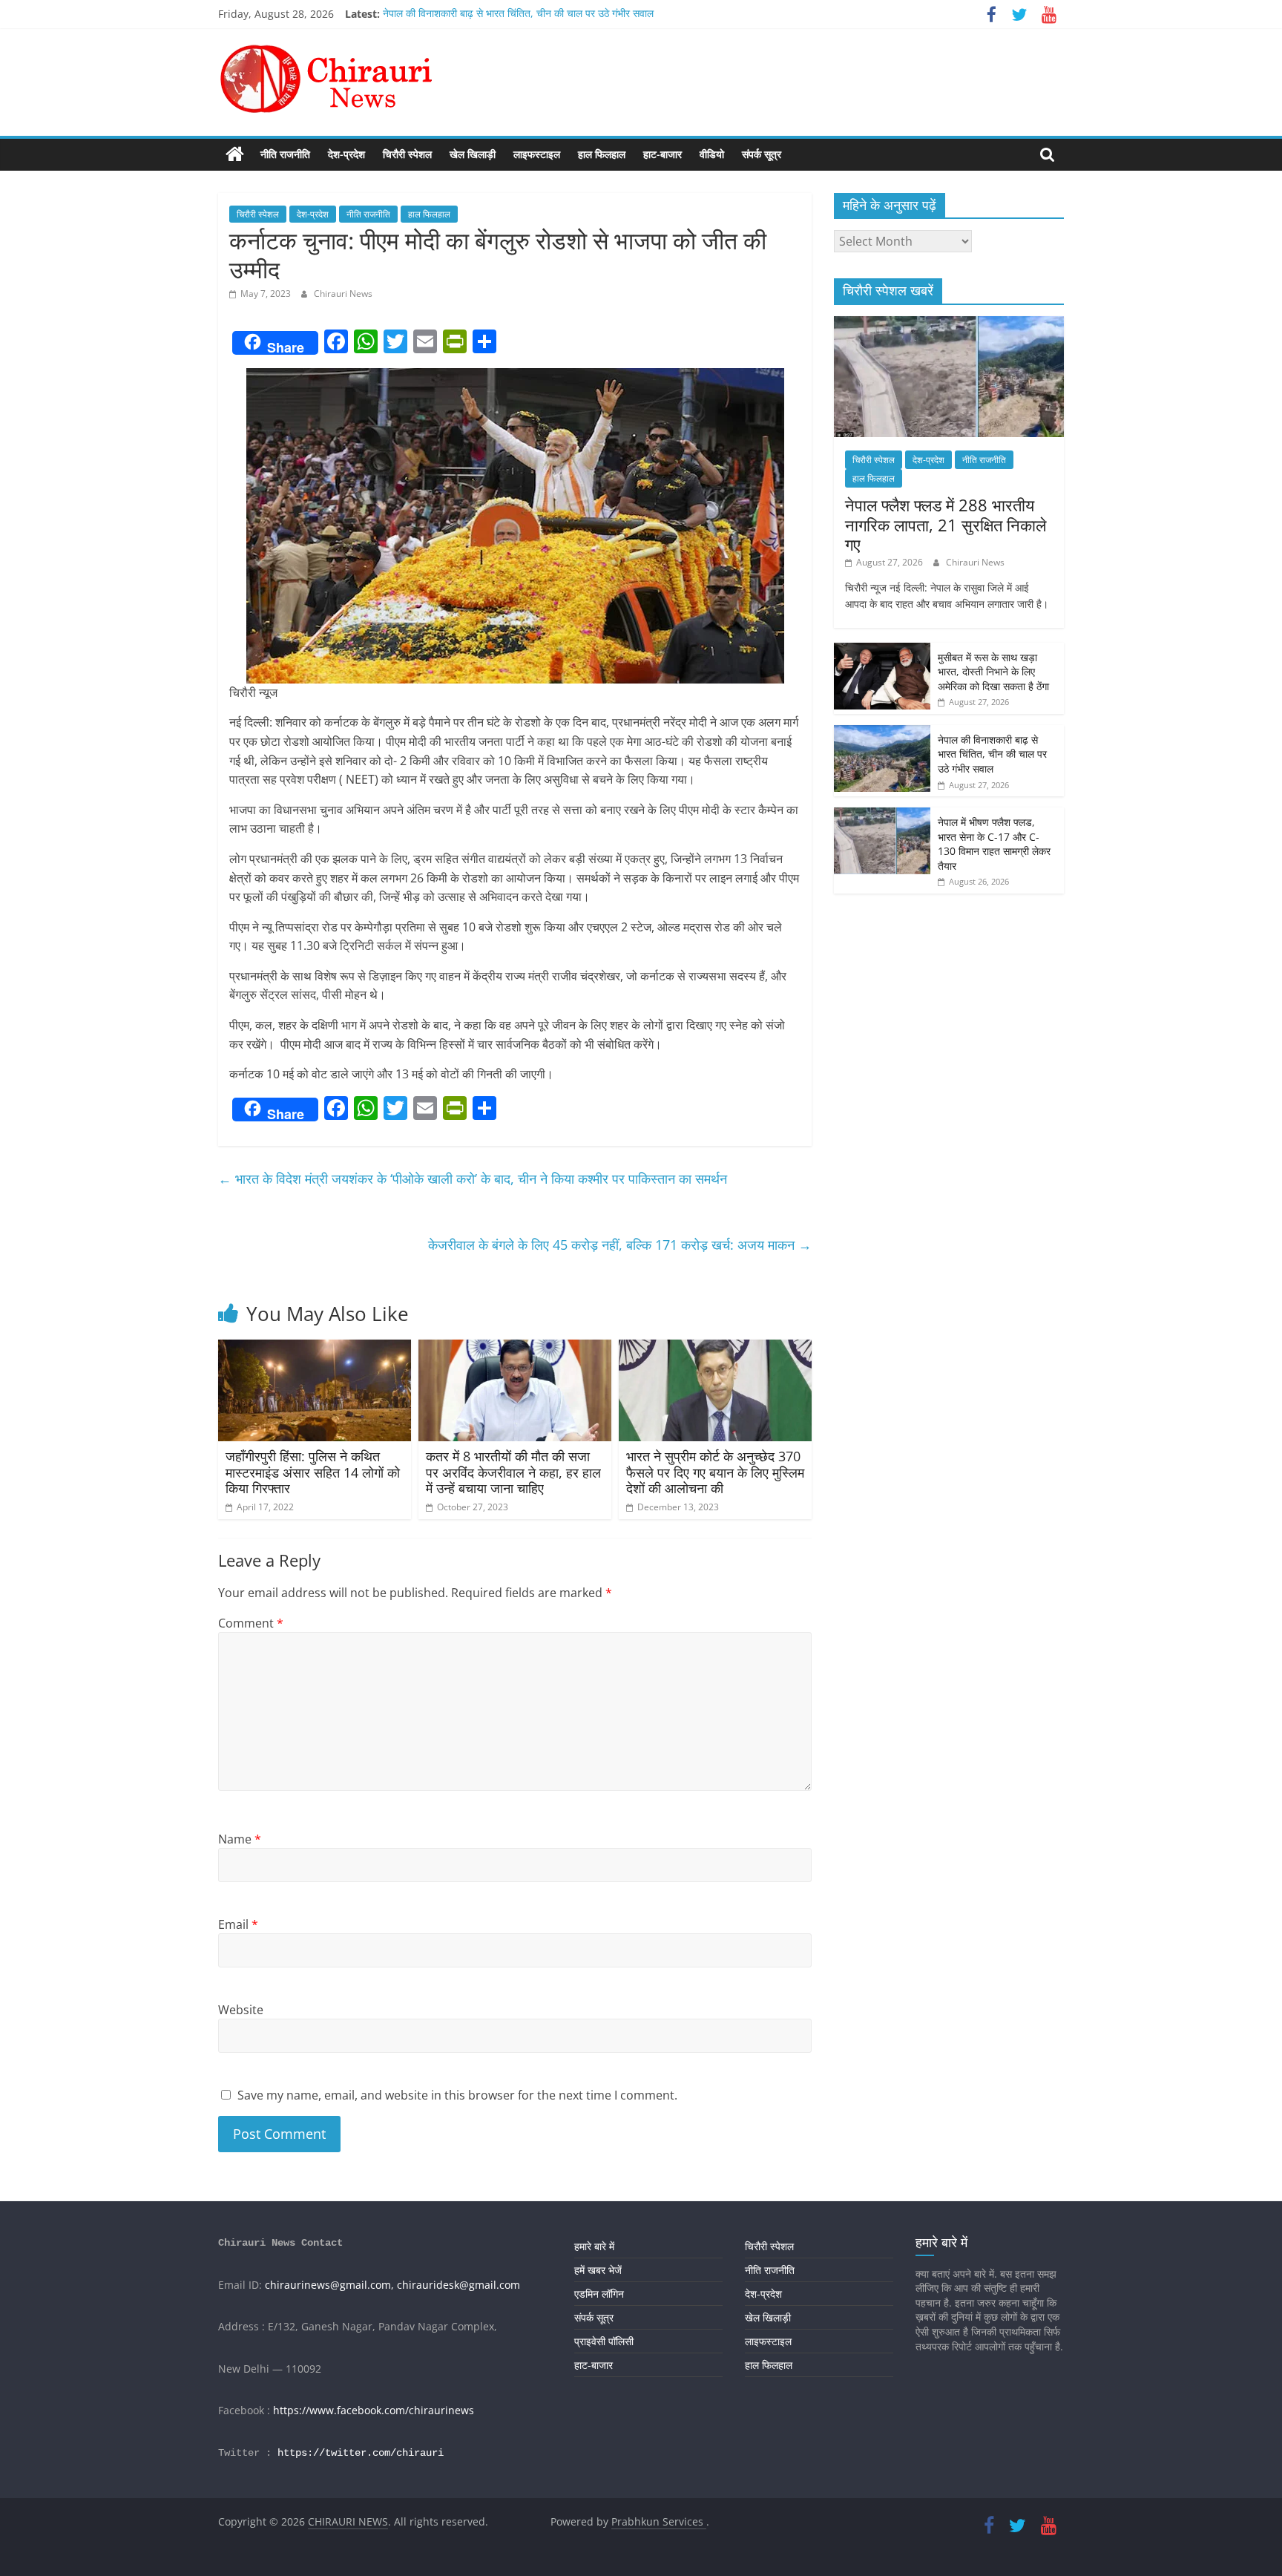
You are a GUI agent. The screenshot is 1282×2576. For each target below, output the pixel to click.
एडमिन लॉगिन (599, 2294)
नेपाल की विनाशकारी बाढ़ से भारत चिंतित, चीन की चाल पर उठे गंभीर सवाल (518, 14)
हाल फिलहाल (602, 154)
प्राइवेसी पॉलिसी (604, 2341)
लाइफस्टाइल (537, 154)
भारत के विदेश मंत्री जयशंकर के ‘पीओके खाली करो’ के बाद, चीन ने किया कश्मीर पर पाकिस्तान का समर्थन (473, 1179)
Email (238, 1924)
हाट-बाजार (663, 154)
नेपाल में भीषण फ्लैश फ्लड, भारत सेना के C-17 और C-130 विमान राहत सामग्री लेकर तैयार (994, 844)
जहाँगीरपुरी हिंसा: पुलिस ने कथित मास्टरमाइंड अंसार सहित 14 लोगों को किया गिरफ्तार (313, 1472)
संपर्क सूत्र (762, 154)
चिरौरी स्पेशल (407, 154)
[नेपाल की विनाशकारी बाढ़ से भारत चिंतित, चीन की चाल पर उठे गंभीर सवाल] (882, 733)
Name (240, 1839)
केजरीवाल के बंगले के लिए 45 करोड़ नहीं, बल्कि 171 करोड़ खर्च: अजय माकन (620, 1245)
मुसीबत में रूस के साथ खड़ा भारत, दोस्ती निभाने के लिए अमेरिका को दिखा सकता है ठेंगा (993, 672)
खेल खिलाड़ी (473, 154)
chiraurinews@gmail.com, (329, 2285)
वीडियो (712, 154)
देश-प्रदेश (346, 154)
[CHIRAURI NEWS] (235, 154)
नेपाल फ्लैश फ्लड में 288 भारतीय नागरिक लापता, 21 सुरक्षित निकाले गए (946, 524)
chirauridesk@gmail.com (458, 2285)
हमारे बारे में (594, 2246)
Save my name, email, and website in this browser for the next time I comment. (457, 2095)
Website (241, 2010)
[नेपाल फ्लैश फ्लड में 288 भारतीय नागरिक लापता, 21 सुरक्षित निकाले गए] (949, 324)
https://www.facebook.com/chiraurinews (374, 2410)
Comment (251, 1623)
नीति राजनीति (285, 154)
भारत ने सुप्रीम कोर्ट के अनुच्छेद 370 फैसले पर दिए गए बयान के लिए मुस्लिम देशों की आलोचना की (715, 1472)
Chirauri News (343, 294)
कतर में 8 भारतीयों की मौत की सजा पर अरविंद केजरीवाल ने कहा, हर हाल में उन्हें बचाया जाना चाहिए (513, 1472)
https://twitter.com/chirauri (361, 2453)
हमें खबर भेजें (598, 2270)
